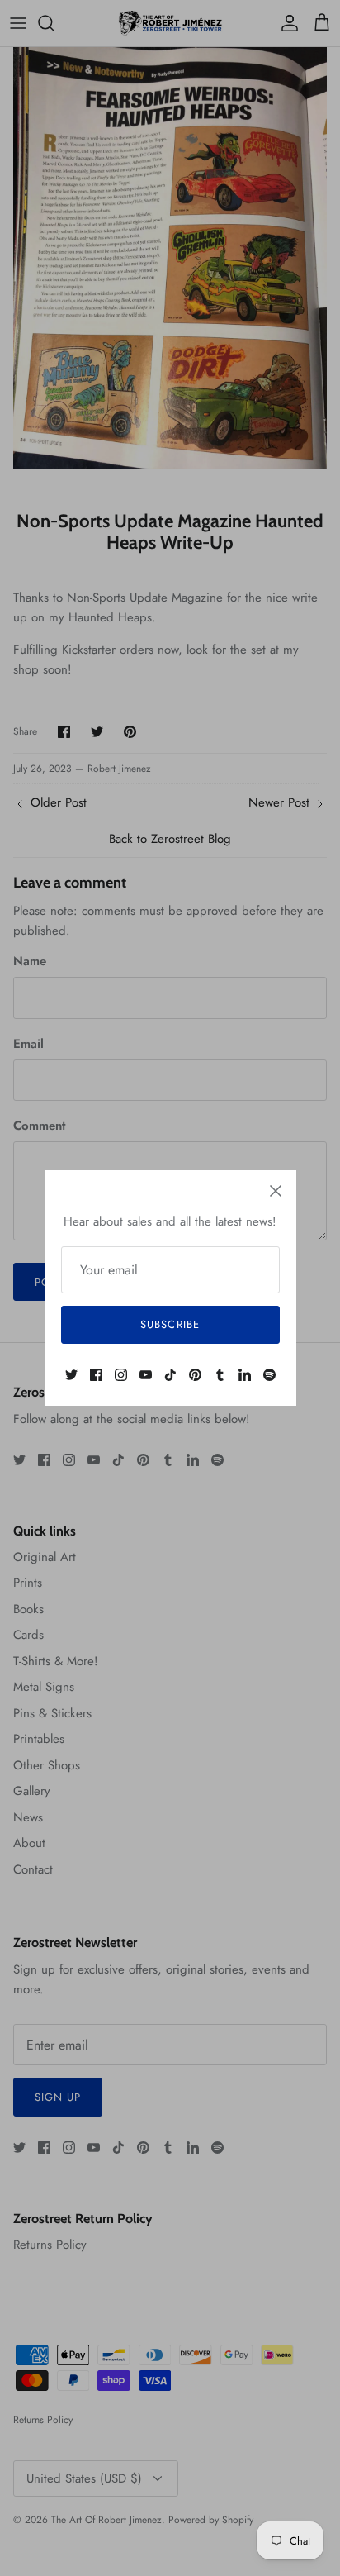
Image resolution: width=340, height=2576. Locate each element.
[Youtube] (146, 1375)
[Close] (276, 1191)
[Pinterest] (195, 1375)
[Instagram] (121, 1375)
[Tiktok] (170, 1375)
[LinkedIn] (245, 1375)
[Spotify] (269, 1375)
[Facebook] (96, 1375)
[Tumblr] (220, 1375)
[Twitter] (71, 1375)
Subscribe (170, 1324)
